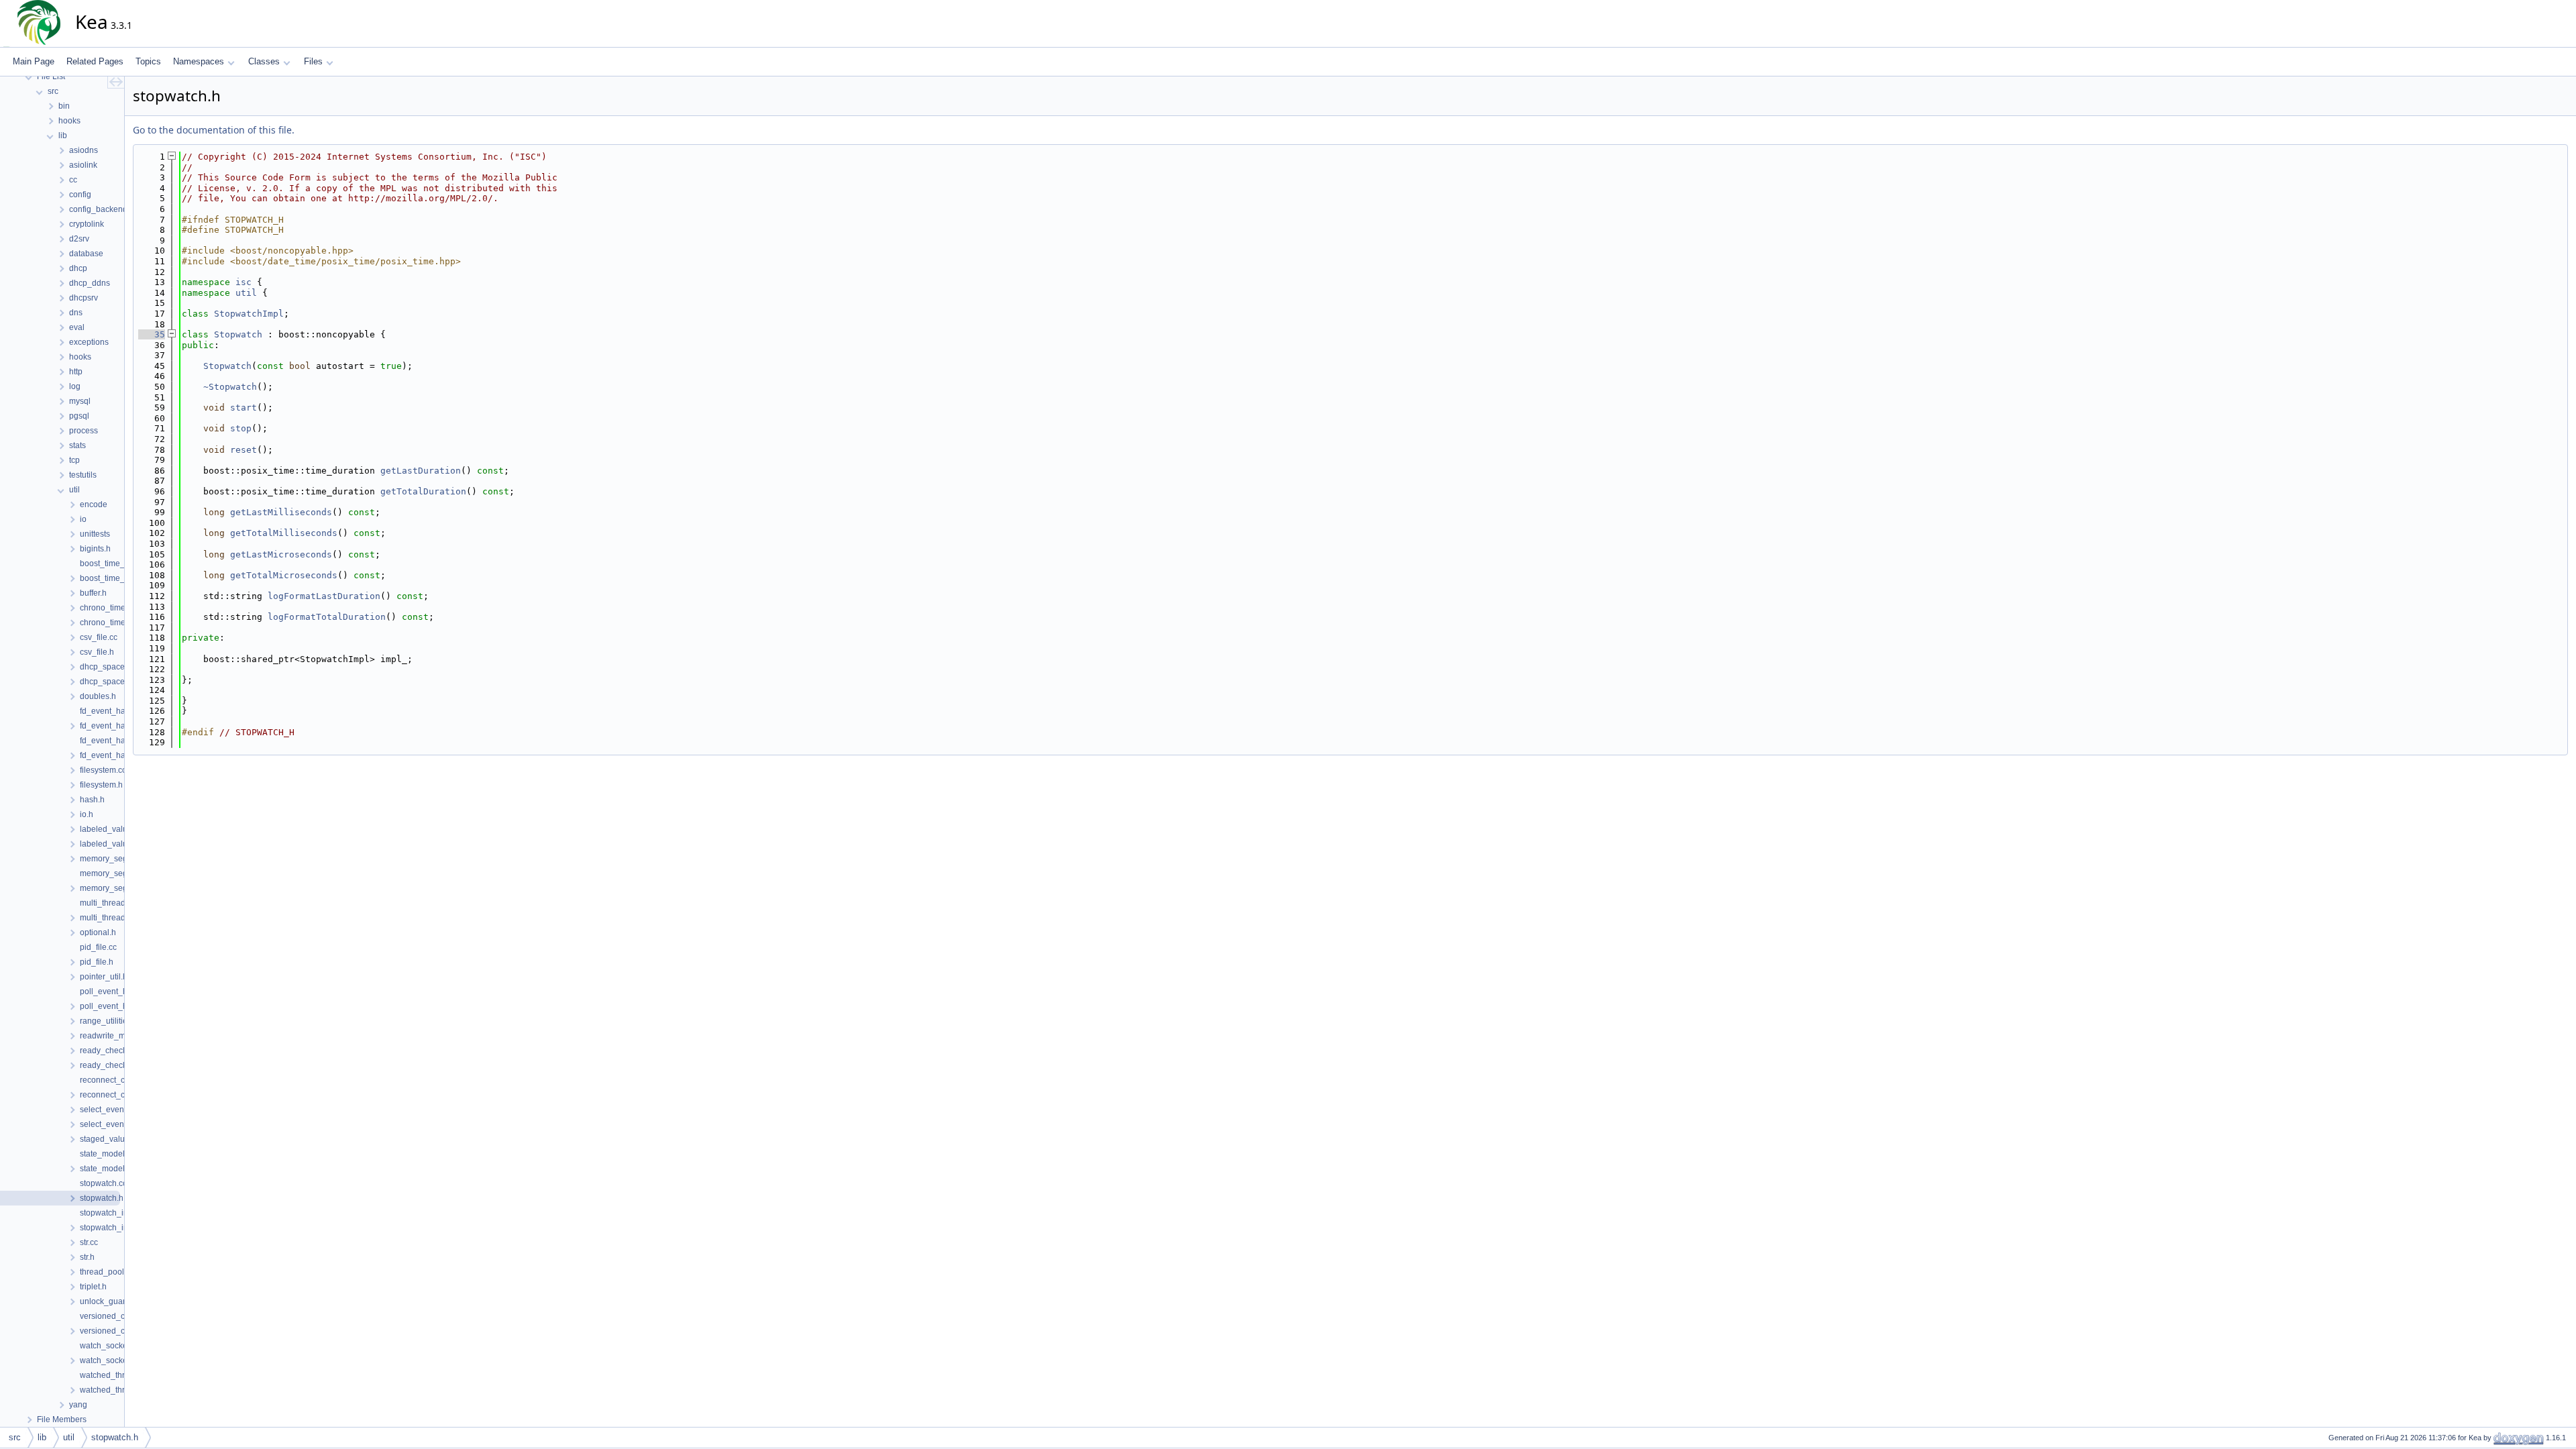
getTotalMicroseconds (284, 575)
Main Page (34, 61)
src (15, 1437)
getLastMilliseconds (281, 512)
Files (313, 61)
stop (241, 428)
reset (244, 450)
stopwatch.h (115, 1437)
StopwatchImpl (249, 314)
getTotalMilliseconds (284, 533)
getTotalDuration (423, 491)
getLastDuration (421, 471)
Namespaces (199, 61)
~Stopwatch (230, 387)
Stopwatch (238, 334)
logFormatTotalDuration (327, 617)
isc (244, 282)
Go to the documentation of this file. (214, 130)
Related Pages (95, 61)
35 (152, 334)
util (246, 293)
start (244, 408)
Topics (148, 61)
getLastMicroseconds (281, 554)
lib (42, 1437)
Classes (264, 61)
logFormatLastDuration (324, 596)
